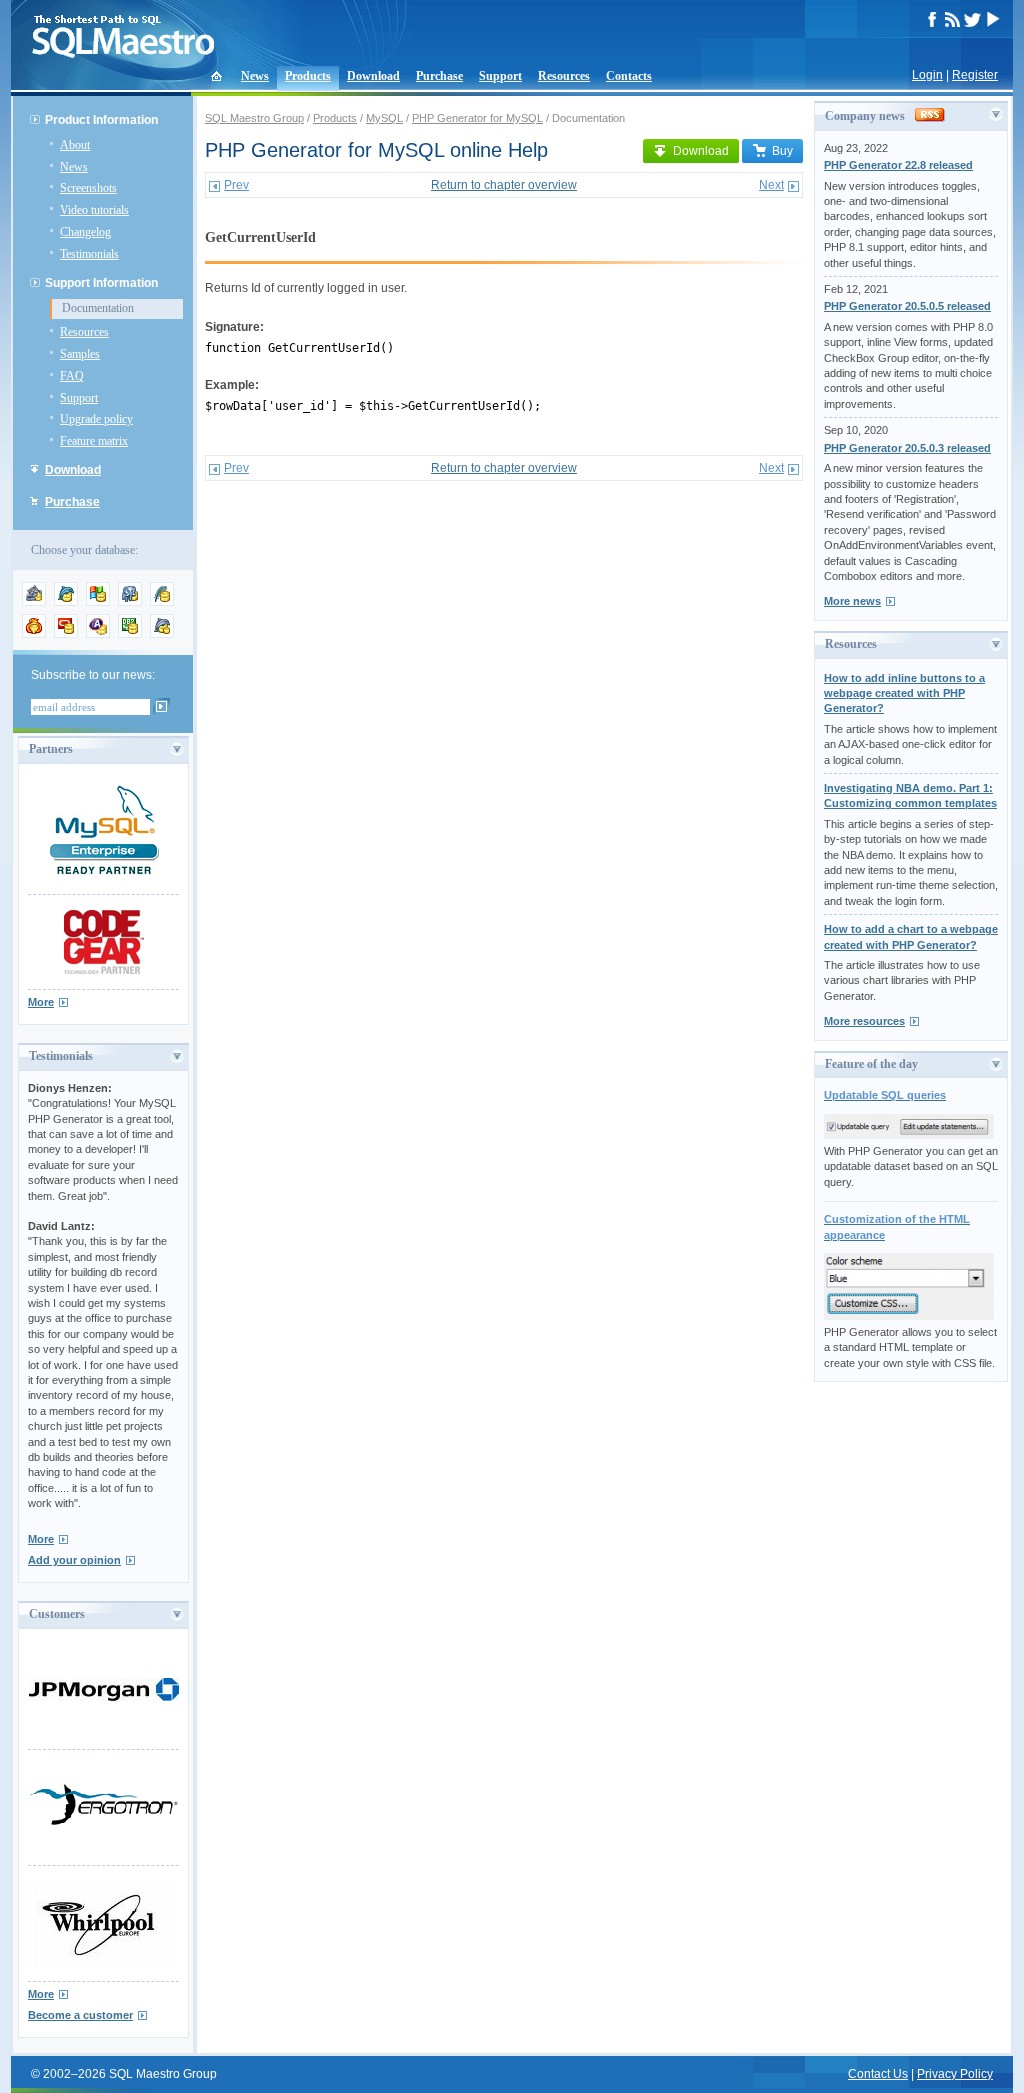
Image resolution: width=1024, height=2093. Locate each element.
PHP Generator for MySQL (477, 118)
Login (927, 75)
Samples (80, 354)
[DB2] (130, 634)
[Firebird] (34, 634)
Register (975, 75)
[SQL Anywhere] (98, 634)
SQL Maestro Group (254, 118)
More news (852, 601)
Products (308, 76)
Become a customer (80, 2015)
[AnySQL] (34, 602)
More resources (864, 1021)
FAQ (72, 376)
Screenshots (88, 188)
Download (373, 76)
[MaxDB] (162, 634)
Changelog (85, 232)
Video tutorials (94, 210)
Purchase (439, 76)
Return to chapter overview (504, 185)
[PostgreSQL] (130, 602)
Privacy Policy (955, 2074)
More (41, 1002)
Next (771, 185)
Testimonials (89, 254)
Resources (564, 76)
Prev (236, 185)
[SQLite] (162, 602)
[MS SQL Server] (98, 602)
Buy (782, 151)
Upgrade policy (96, 419)
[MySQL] (66, 602)
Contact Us (878, 2074)
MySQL (384, 118)
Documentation (98, 308)
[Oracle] (66, 634)
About (75, 145)
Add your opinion (74, 1560)
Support (500, 76)
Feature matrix (94, 441)
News (255, 76)
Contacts (629, 76)
